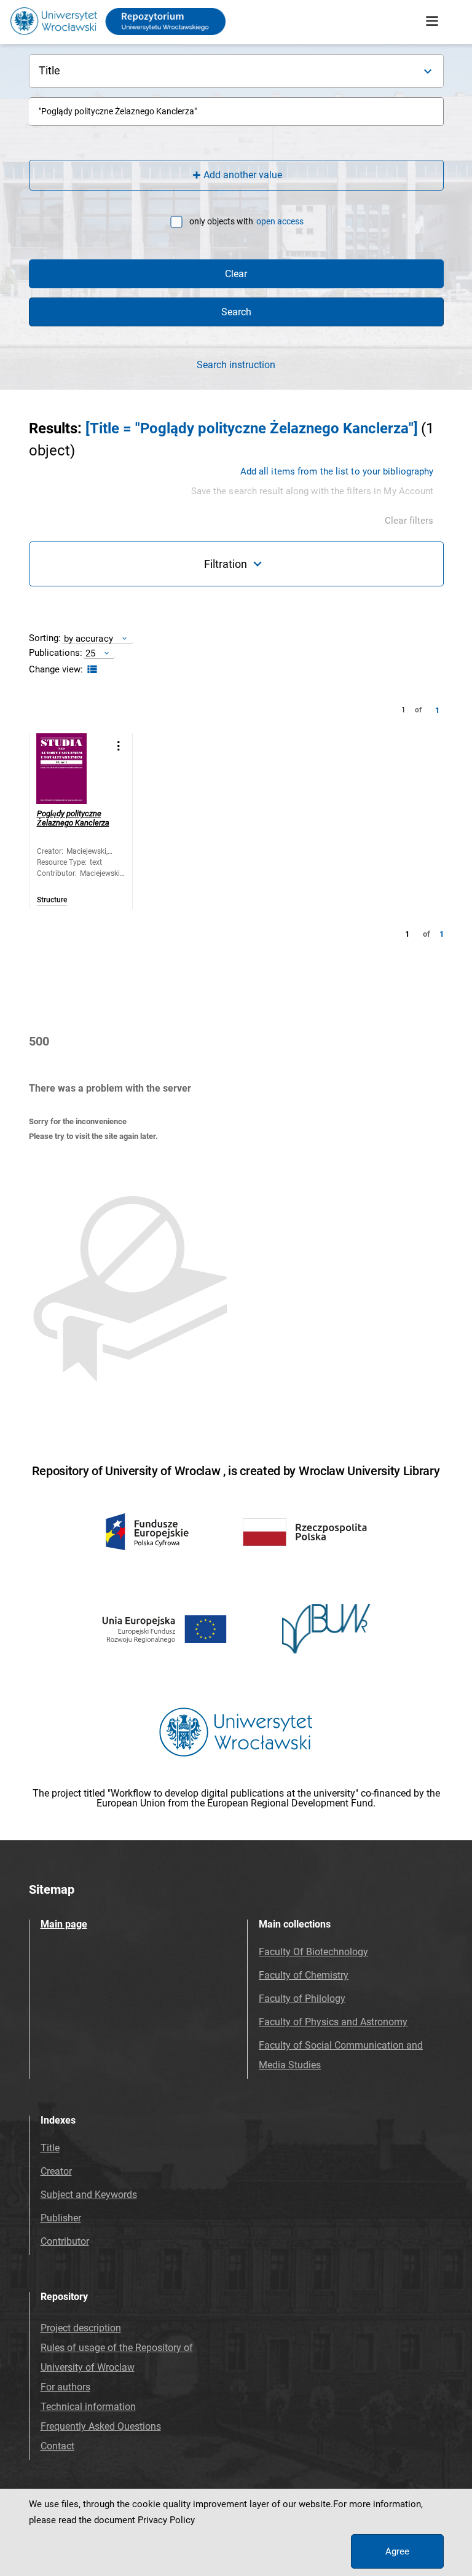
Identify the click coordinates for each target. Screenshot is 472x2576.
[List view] (91, 670)
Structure (52, 900)
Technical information (88, 2407)
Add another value (243, 175)
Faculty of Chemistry (304, 1975)
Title (50, 2148)
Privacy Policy (166, 2520)
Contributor (65, 2241)
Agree (397, 2551)
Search (236, 312)
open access (280, 221)
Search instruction (236, 365)
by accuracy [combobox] (88, 638)
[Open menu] (432, 22)
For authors (65, 2387)
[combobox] (236, 112)
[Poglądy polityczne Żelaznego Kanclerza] (72, 769)
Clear (236, 274)
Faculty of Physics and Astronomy (333, 2022)
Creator (56, 2171)
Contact (57, 2446)
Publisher (61, 2218)
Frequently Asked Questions (101, 2426)
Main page (64, 1924)
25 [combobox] (90, 653)
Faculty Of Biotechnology (313, 1952)
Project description (81, 2328)
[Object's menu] (119, 746)
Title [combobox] (50, 70)
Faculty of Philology (302, 1999)
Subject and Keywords (89, 2195)
